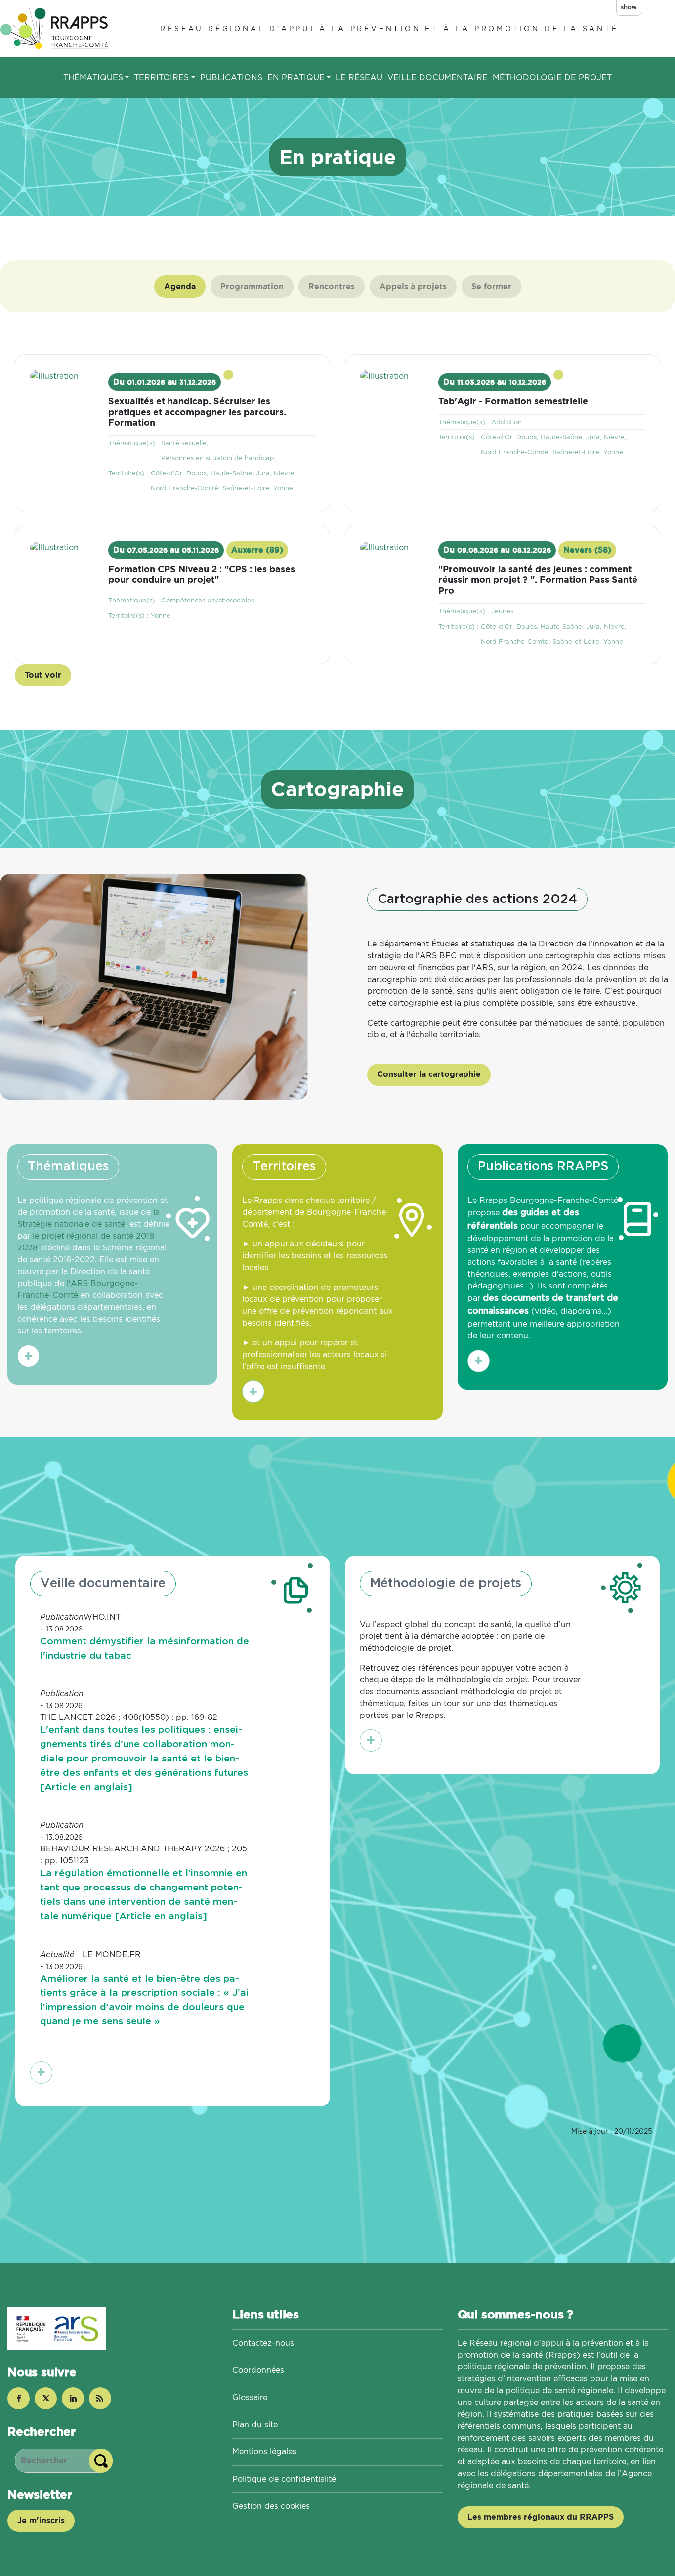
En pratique (296, 77)
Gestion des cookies (271, 2506)
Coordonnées (258, 2370)
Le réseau (359, 77)
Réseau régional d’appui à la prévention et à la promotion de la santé (389, 28)
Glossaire (250, 2397)
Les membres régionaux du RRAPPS (541, 2517)
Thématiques (93, 77)
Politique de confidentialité (284, 2479)
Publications (231, 77)
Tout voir (43, 675)
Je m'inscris (41, 2520)
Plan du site (255, 2425)
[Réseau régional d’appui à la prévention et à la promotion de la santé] (56, 28)
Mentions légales (264, 2452)
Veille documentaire (438, 77)
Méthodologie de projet (552, 77)
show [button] (629, 7)
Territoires (161, 77)
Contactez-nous (263, 2343)
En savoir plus (32, 1358)
